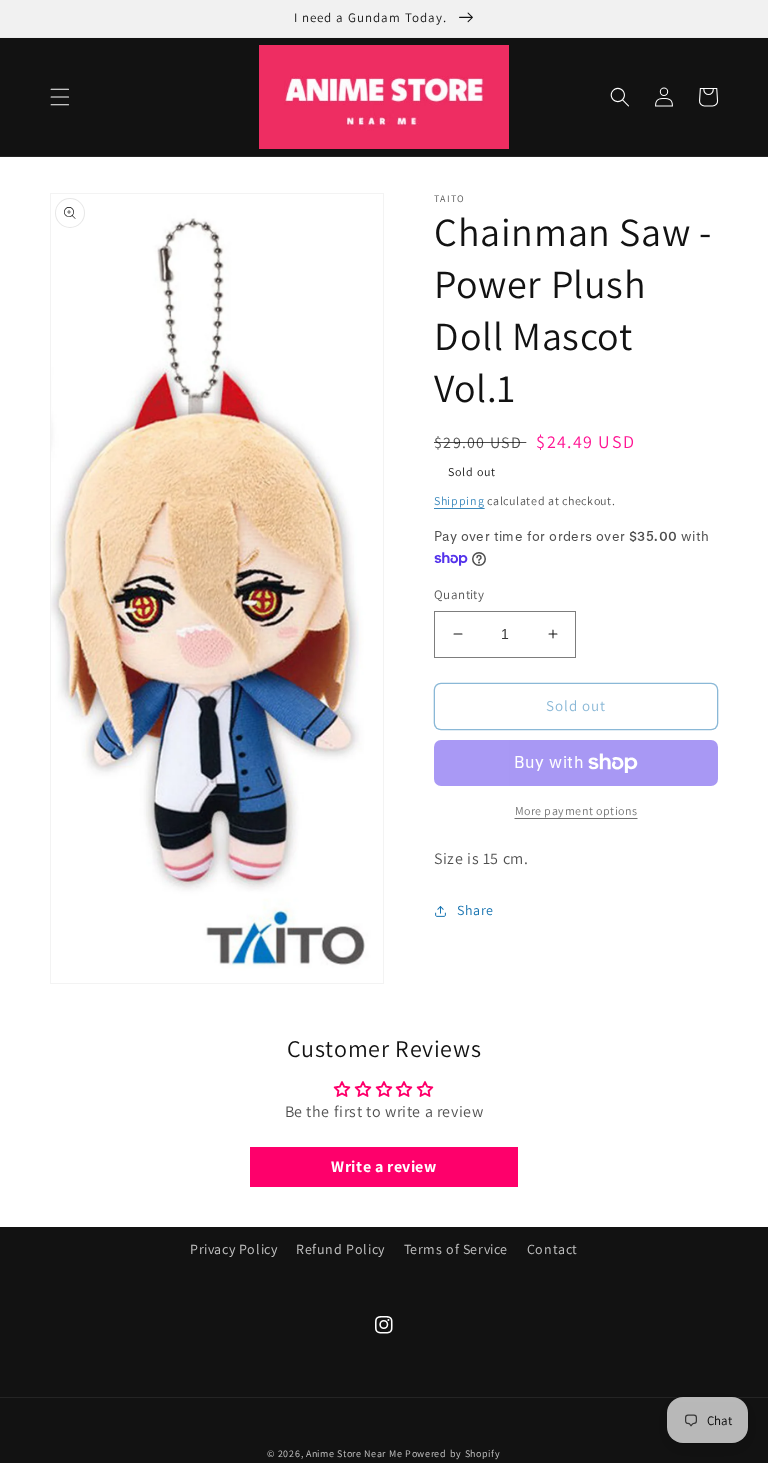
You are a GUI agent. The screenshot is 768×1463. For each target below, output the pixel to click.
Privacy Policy (233, 1249)
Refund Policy (340, 1249)
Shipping (459, 500)
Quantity (459, 594)
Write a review (383, 1166)
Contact (552, 1249)
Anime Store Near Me (354, 1453)
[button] (60, 97)
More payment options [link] (576, 810)
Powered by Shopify (453, 1453)
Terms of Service (456, 1249)
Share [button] (475, 910)
